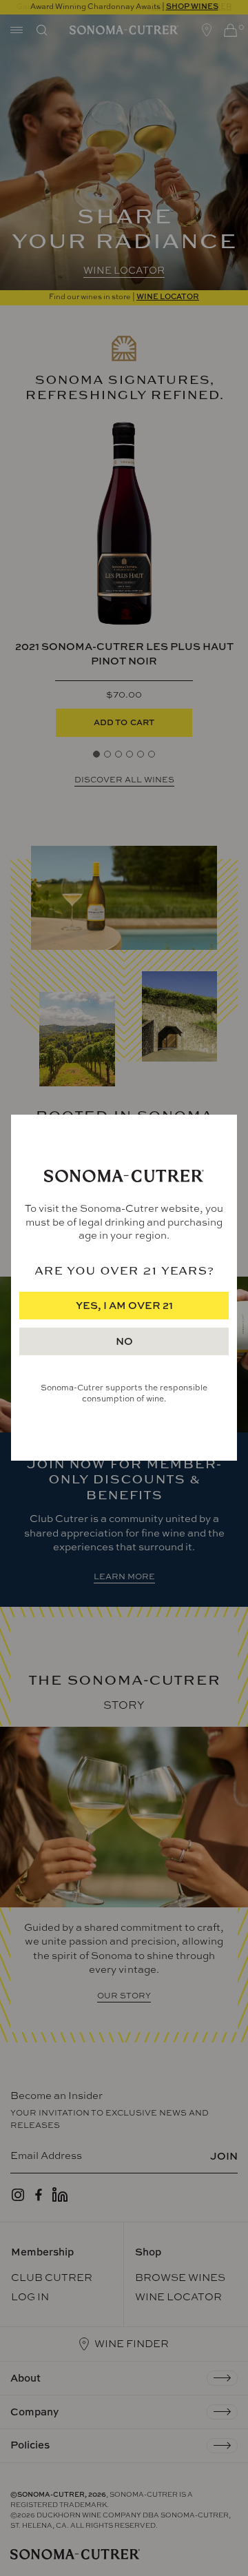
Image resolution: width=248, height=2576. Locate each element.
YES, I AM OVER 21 (124, 1306)
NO (124, 1342)
